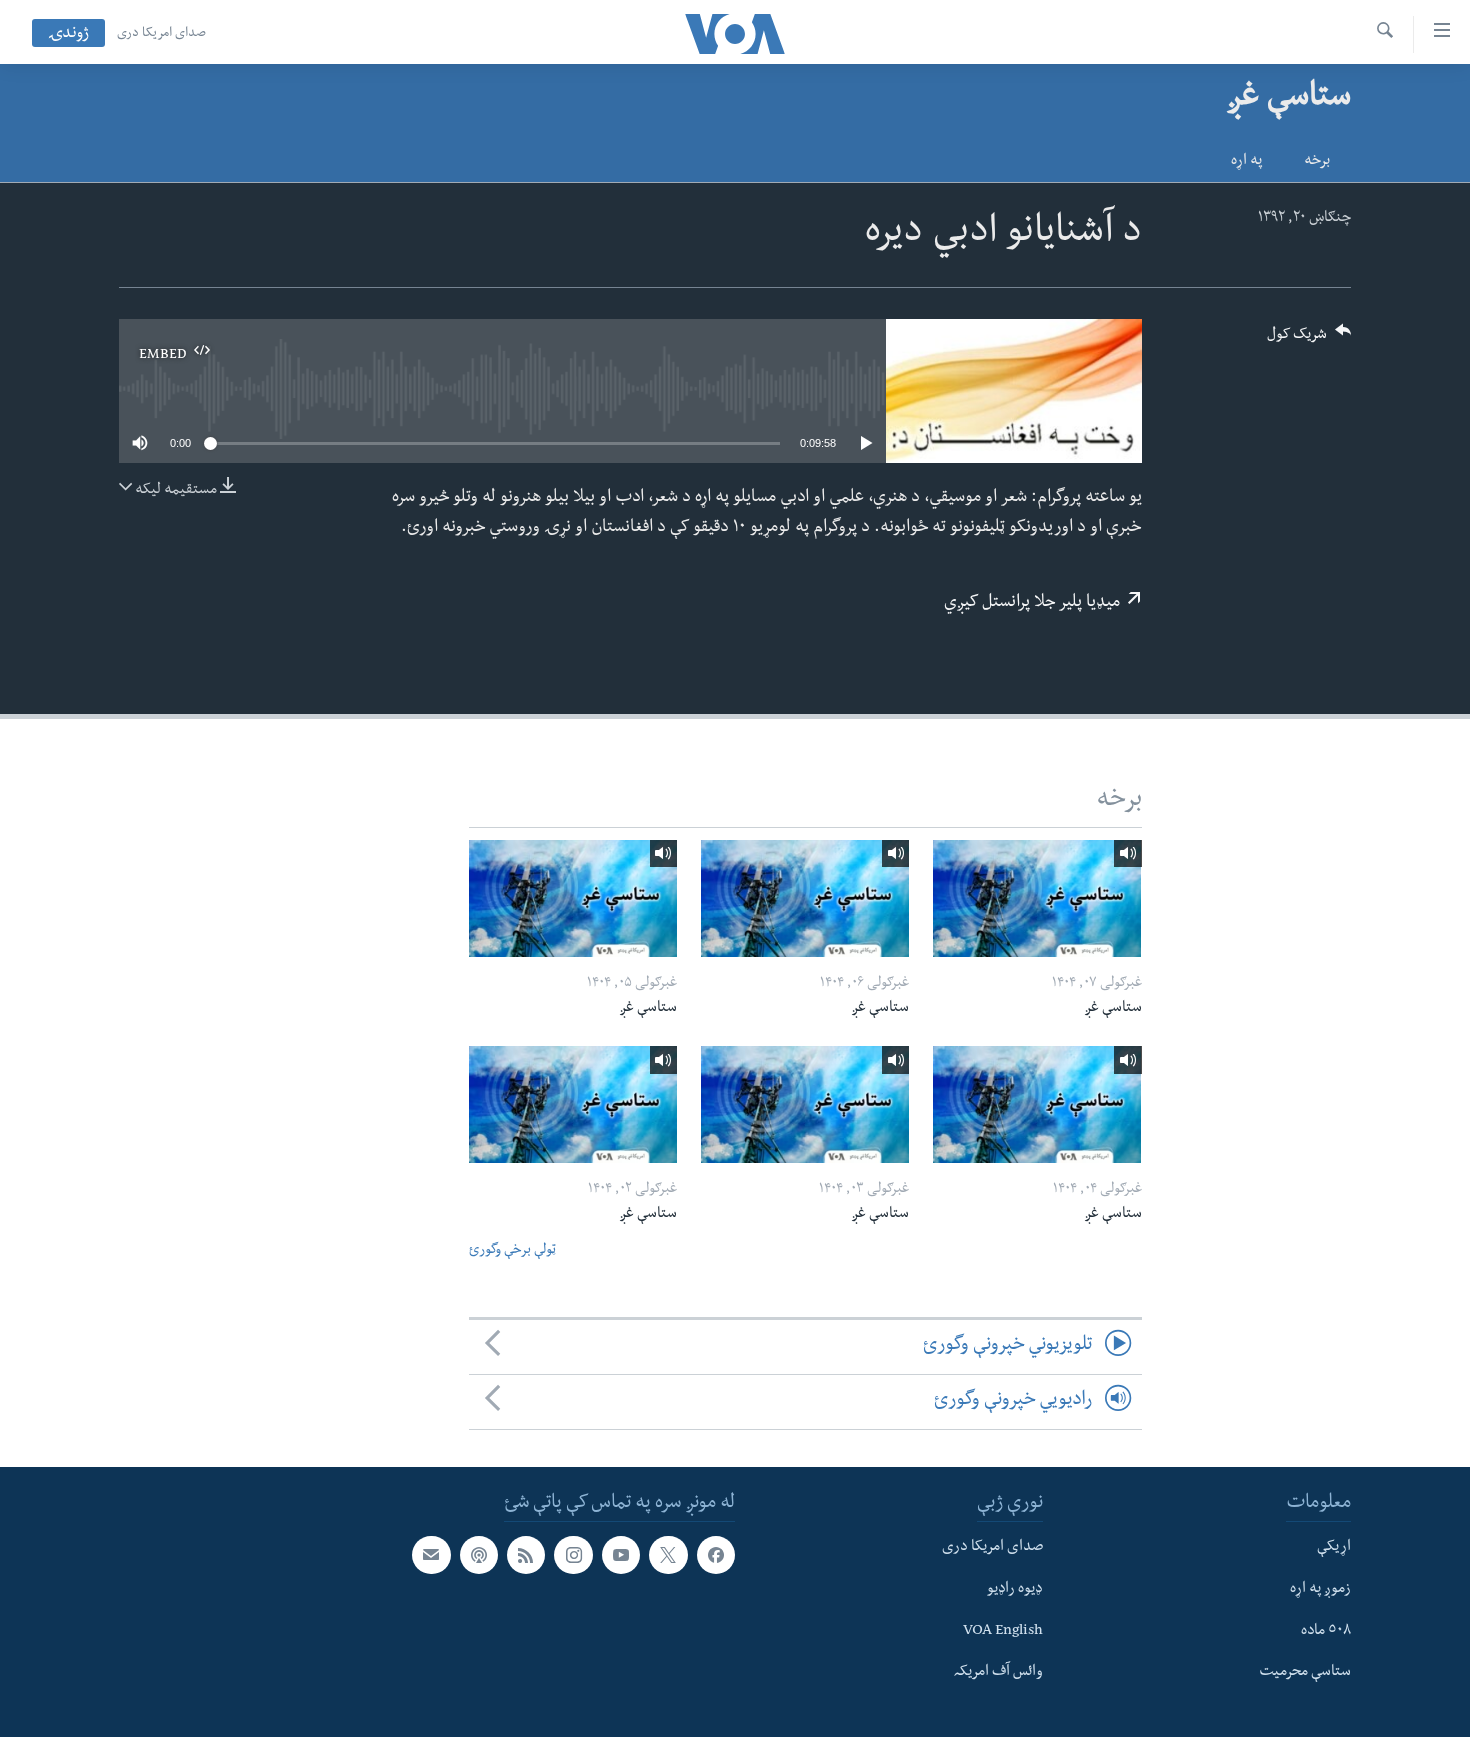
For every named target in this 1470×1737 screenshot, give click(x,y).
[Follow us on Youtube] (621, 1555)
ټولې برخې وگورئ (512, 1251)
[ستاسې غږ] (1037, 898)
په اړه (1246, 162)
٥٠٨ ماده (1326, 1631)
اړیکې (1334, 1548)
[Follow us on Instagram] (573, 1555)
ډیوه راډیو (1015, 1590)
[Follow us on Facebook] (716, 1555)
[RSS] (526, 1555)
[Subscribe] (431, 1555)
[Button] (1309, 340)
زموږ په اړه (1320, 1590)
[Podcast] (479, 1555)
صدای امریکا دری (161, 34)
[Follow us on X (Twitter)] (668, 1555)
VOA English (1003, 1631)
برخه (1317, 162)
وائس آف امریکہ (998, 1673)
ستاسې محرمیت (1305, 1673)
